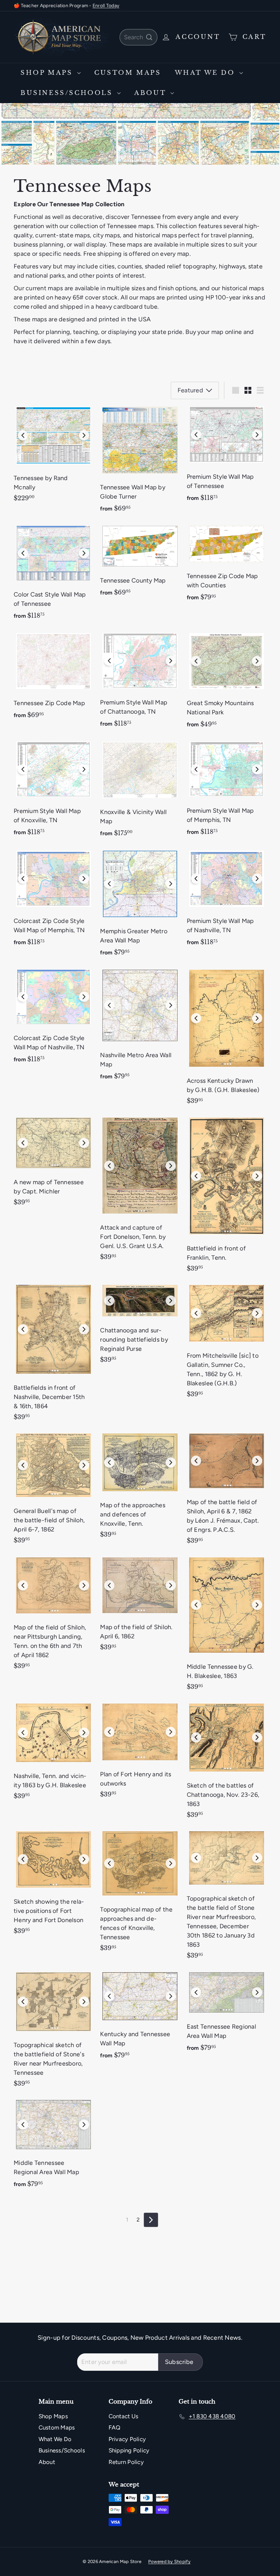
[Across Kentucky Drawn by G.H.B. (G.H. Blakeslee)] (227, 1040)
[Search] (149, 37)
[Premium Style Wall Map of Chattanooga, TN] (140, 683)
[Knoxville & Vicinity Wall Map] (140, 792)
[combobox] (138, 37)
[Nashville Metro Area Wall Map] (140, 1027)
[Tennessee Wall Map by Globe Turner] (140, 462)
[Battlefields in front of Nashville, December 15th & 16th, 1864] (53, 1355)
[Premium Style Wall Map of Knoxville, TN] (53, 792)
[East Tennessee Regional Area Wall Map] (227, 2015)
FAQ (115, 2427)
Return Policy (126, 2462)
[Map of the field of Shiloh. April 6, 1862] (140, 1607)
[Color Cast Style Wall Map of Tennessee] (53, 575)
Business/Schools (68, 93)
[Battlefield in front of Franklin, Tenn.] (227, 1197)
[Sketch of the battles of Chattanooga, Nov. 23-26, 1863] (227, 1763)
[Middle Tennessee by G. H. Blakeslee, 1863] (227, 1626)
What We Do (206, 73)
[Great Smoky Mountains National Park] (227, 683)
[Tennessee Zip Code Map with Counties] (227, 566)
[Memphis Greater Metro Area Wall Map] (140, 906)
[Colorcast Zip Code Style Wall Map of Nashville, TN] (53, 1019)
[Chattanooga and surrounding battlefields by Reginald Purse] (140, 1326)
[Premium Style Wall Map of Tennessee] (227, 457)
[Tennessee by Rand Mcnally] (53, 457)
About (151, 93)
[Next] (151, 2220)
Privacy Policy (127, 2439)
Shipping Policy (129, 2450)
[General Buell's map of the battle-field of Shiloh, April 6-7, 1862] (53, 1491)
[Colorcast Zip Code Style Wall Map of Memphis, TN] (53, 901)
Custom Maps (128, 73)
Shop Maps (48, 73)
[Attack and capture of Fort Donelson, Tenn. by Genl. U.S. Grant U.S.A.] (140, 1192)
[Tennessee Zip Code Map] (53, 679)
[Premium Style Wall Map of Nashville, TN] (227, 901)
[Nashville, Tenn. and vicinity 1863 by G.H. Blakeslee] (53, 1754)
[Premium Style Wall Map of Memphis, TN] (227, 791)
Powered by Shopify (169, 2561)
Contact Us (124, 2416)
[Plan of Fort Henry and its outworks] (140, 1753)
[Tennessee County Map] (140, 564)
